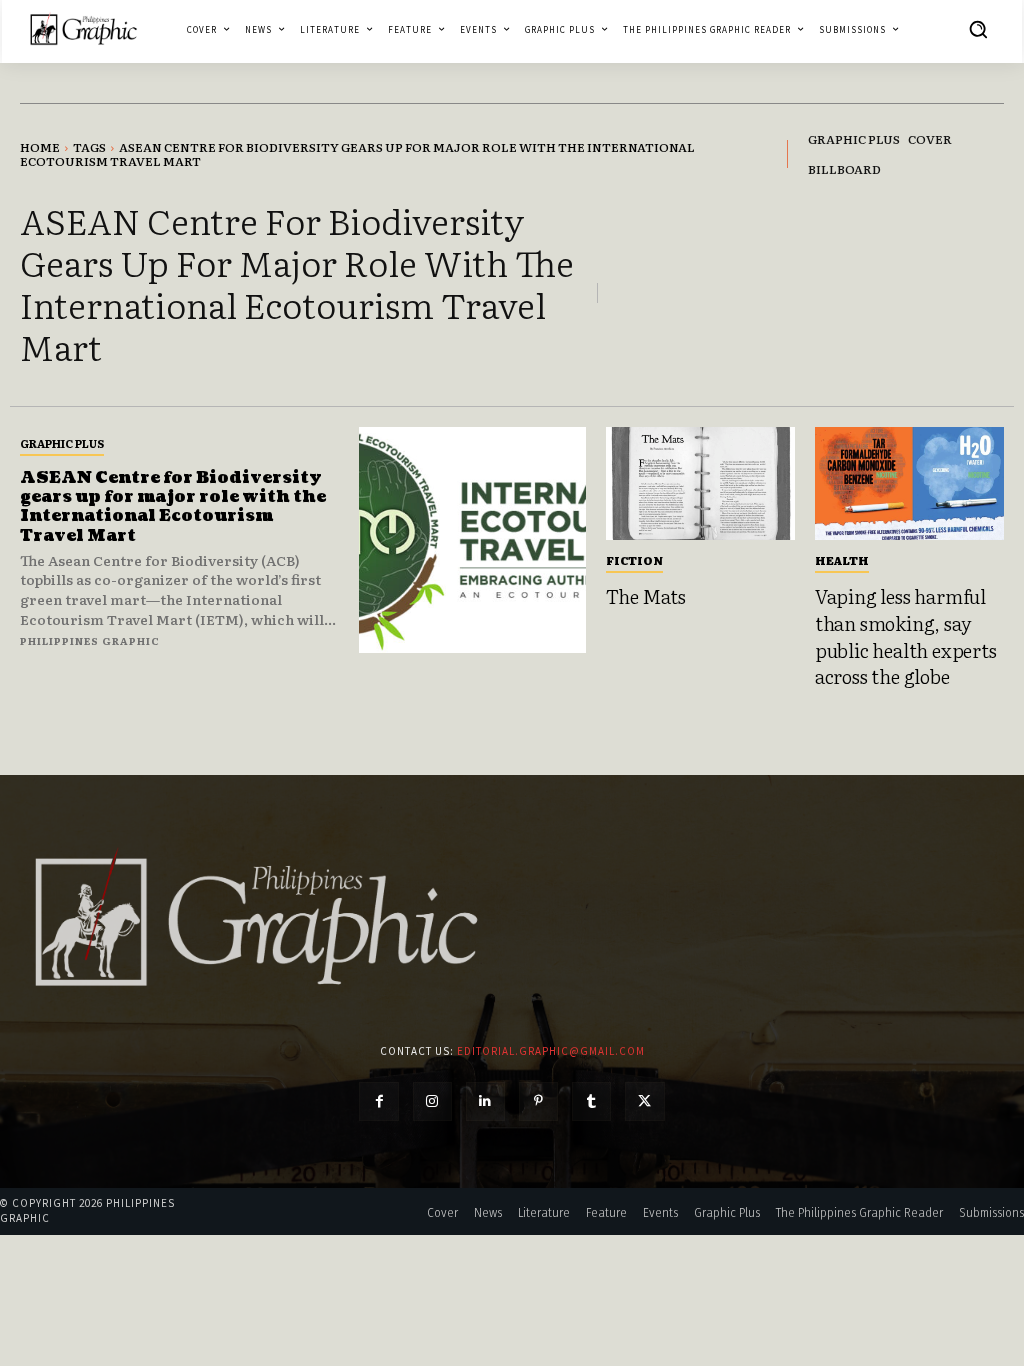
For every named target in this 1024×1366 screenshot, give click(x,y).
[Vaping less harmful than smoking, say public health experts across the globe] (909, 483)
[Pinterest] (538, 1101)
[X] (644, 1101)
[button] (978, 29)
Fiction (634, 560)
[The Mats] (700, 483)
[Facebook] (378, 1101)
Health (842, 560)
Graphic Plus (62, 443)
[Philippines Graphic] (83, 29)
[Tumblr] (591, 1101)
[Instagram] (432, 1101)
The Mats (646, 596)
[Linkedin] (485, 1101)
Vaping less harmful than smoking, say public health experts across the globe (906, 636)
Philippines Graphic (90, 640)
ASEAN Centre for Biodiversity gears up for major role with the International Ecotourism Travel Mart (173, 507)
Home (40, 147)
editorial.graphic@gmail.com (551, 1051)
